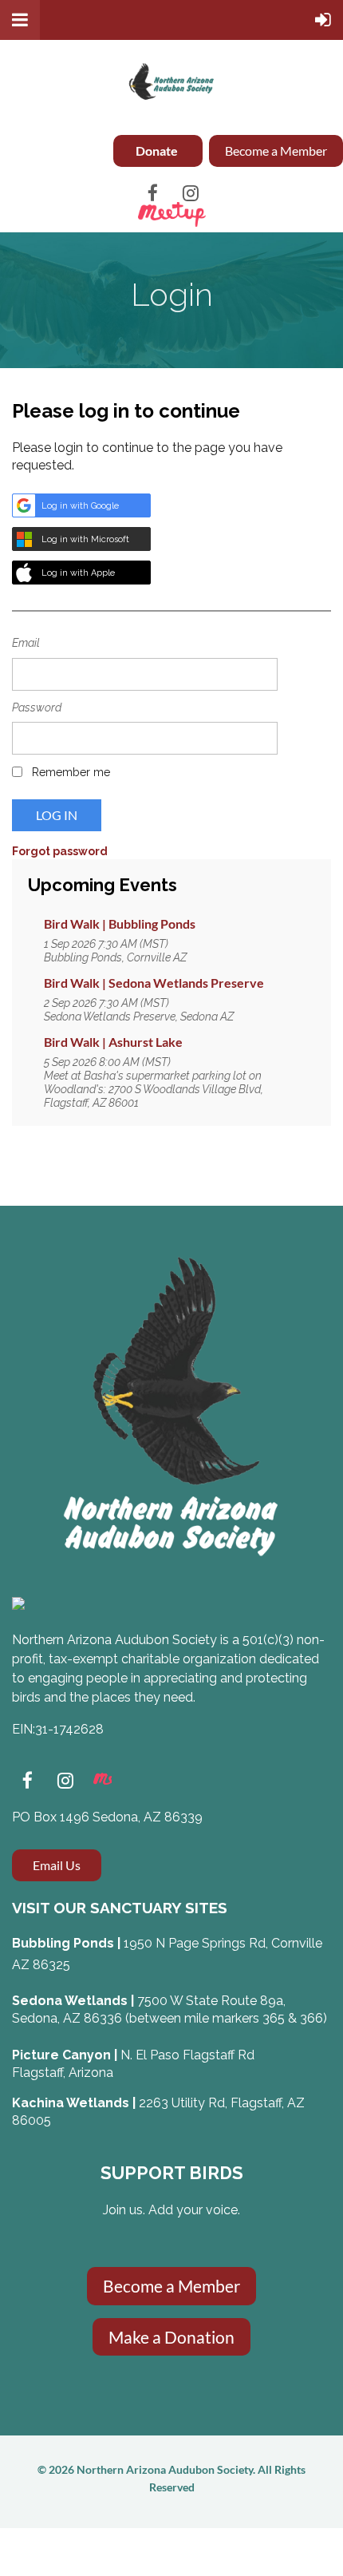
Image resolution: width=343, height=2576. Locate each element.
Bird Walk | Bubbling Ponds (120, 923)
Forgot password (60, 851)
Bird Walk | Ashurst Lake (113, 1042)
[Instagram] (190, 193)
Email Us (57, 1865)
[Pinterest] (103, 1780)
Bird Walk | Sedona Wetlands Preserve (154, 983)
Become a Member (276, 151)
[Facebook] (153, 193)
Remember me (71, 772)
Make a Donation (171, 2337)
